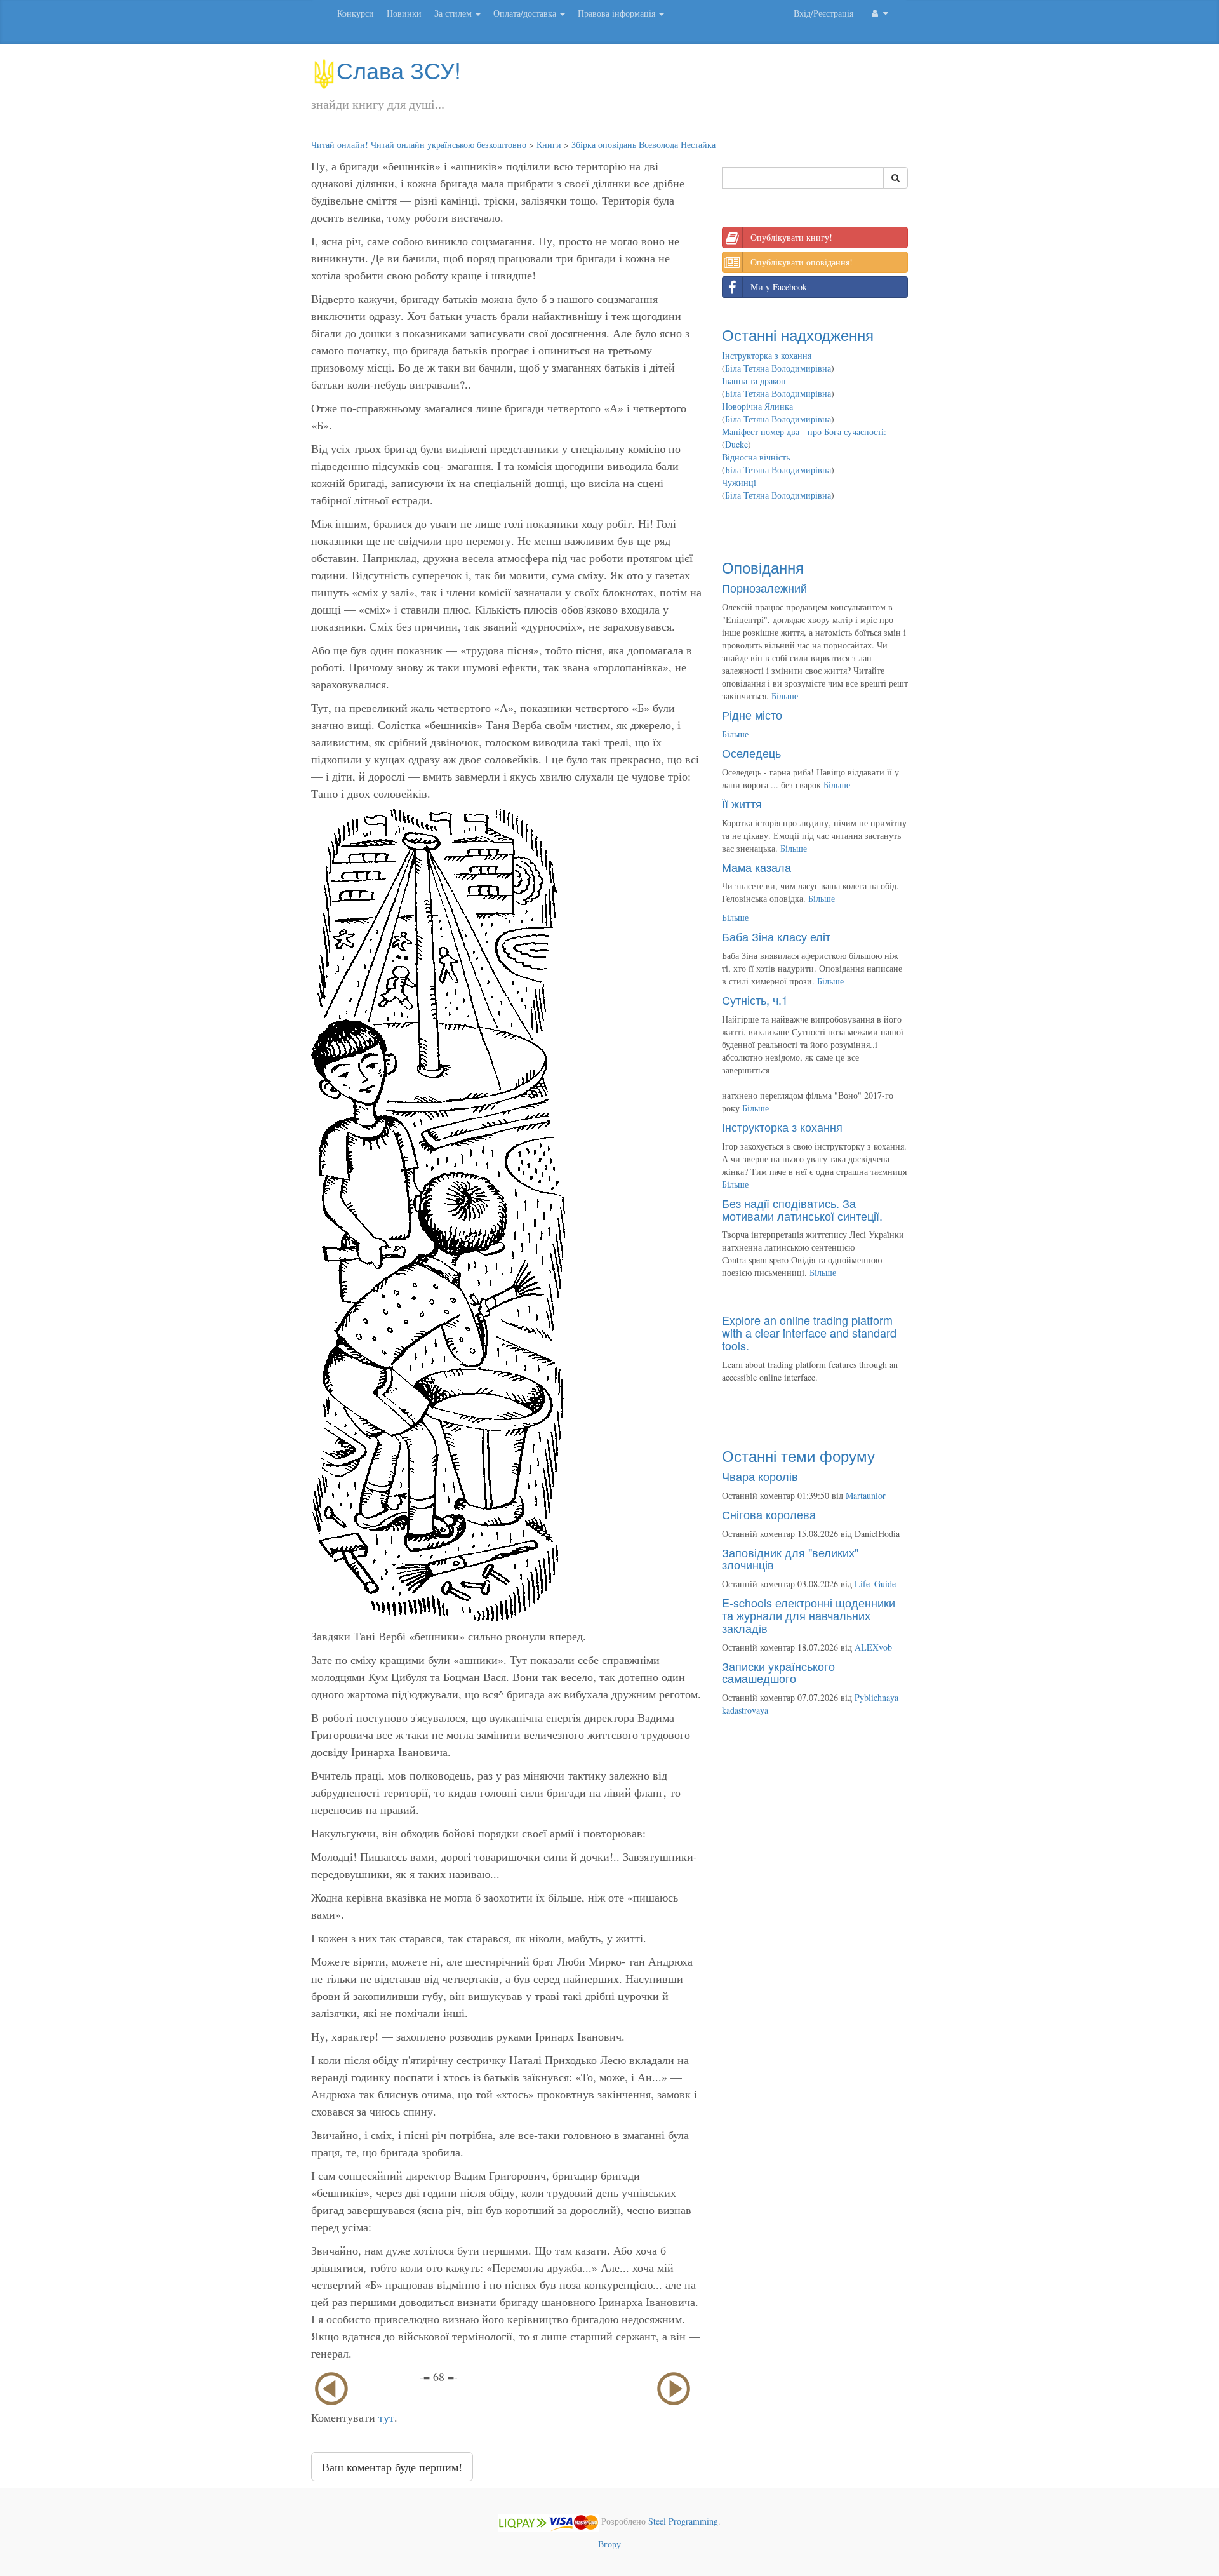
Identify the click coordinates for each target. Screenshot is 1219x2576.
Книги (549, 144)
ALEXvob (873, 1647)
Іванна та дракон (754, 381)
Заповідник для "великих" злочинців (790, 1559)
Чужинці (739, 482)
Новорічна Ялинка (757, 406)
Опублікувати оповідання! (802, 262)
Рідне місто (752, 714)
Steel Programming (683, 2521)
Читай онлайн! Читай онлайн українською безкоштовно (419, 144)
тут (386, 2417)
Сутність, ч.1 (755, 1000)
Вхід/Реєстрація (823, 13)
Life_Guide (875, 1584)
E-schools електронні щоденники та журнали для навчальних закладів (809, 1615)
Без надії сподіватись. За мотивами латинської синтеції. (802, 1209)
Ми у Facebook (779, 287)
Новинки (404, 13)
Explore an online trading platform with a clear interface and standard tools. (809, 1332)
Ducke (736, 444)
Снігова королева (769, 1514)
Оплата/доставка (526, 13)
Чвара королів (760, 1476)
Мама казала (756, 867)
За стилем (454, 13)
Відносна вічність (756, 457)
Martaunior (866, 1495)
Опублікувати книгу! (791, 237)
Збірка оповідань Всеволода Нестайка (643, 144)
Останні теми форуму (798, 1455)
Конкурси (356, 13)
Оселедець (751, 753)
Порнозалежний (764, 587)
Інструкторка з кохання (767, 355)
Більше (785, 696)
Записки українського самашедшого (778, 1672)
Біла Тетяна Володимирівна (778, 368)
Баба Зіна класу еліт (776, 936)
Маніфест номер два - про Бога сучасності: (804, 432)
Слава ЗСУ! (399, 70)
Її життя (742, 803)
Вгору (609, 2544)
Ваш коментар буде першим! (392, 2467)
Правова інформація (618, 13)
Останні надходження (798, 334)
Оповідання (763, 567)
